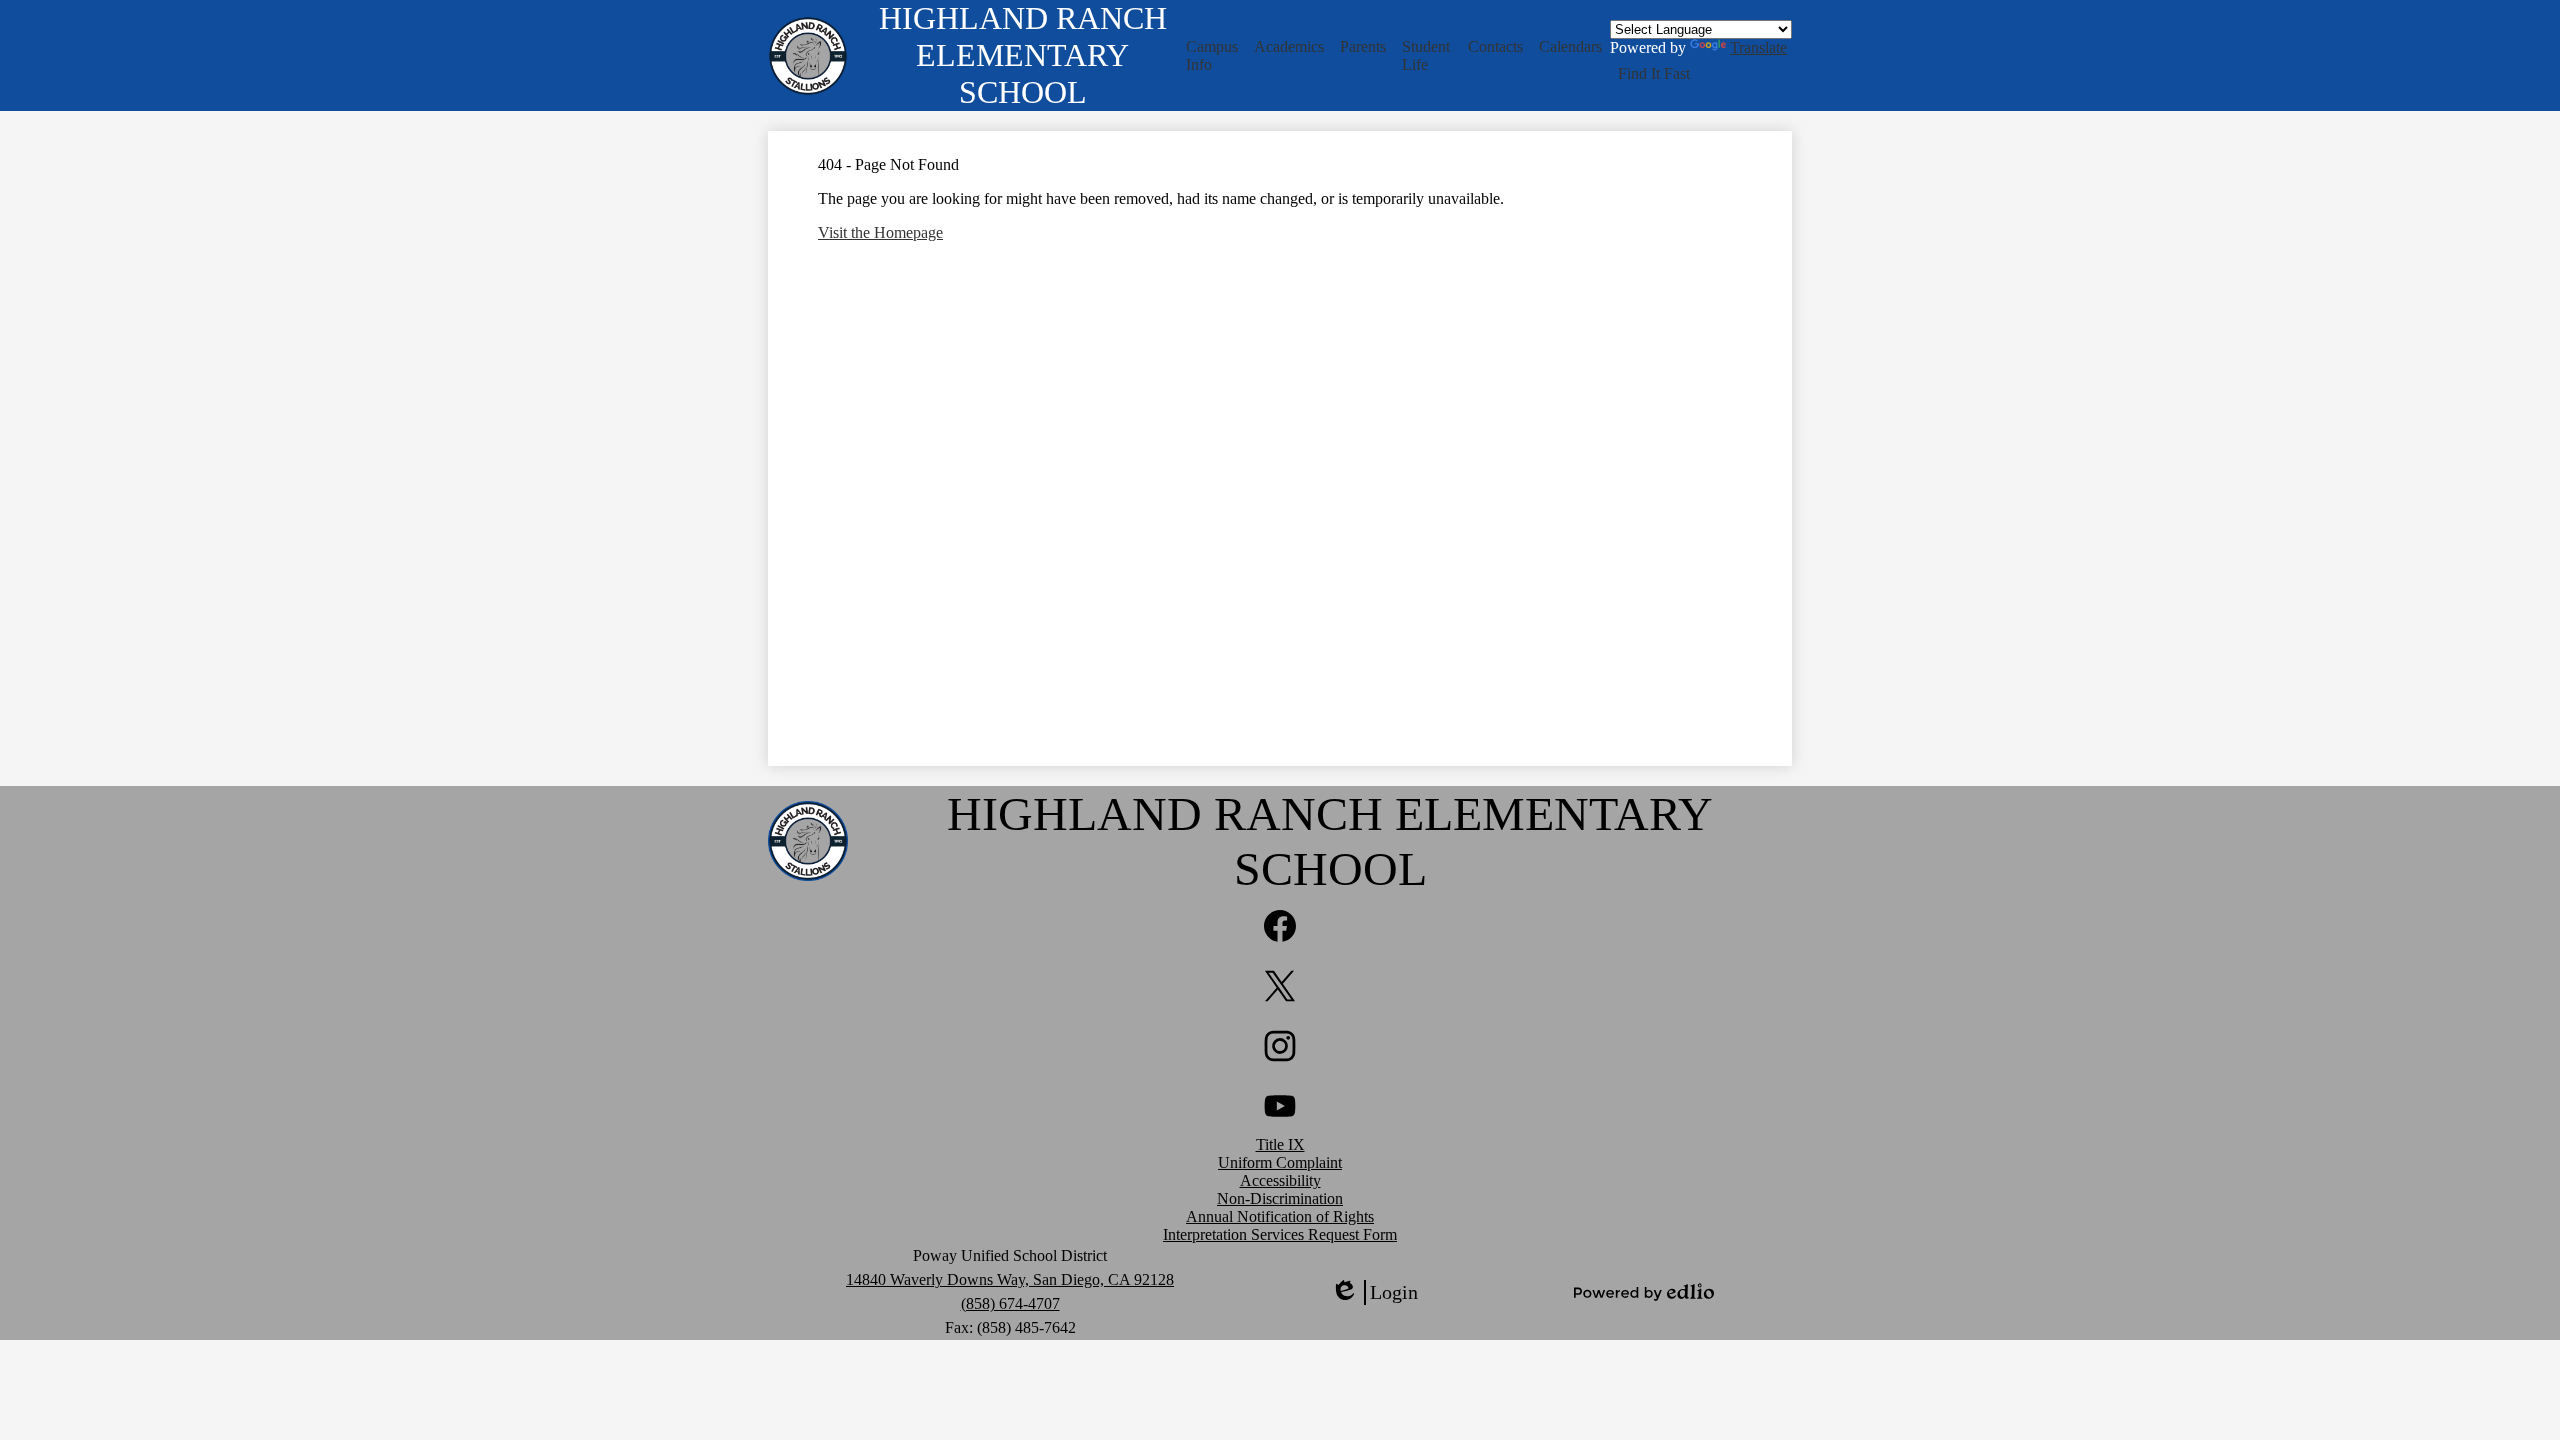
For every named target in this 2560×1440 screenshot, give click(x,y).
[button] (1212, 56)
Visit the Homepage (880, 232)
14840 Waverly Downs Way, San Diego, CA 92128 (1010, 1279)
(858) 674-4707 (1010, 1303)
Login (1374, 1293)
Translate (1758, 47)
